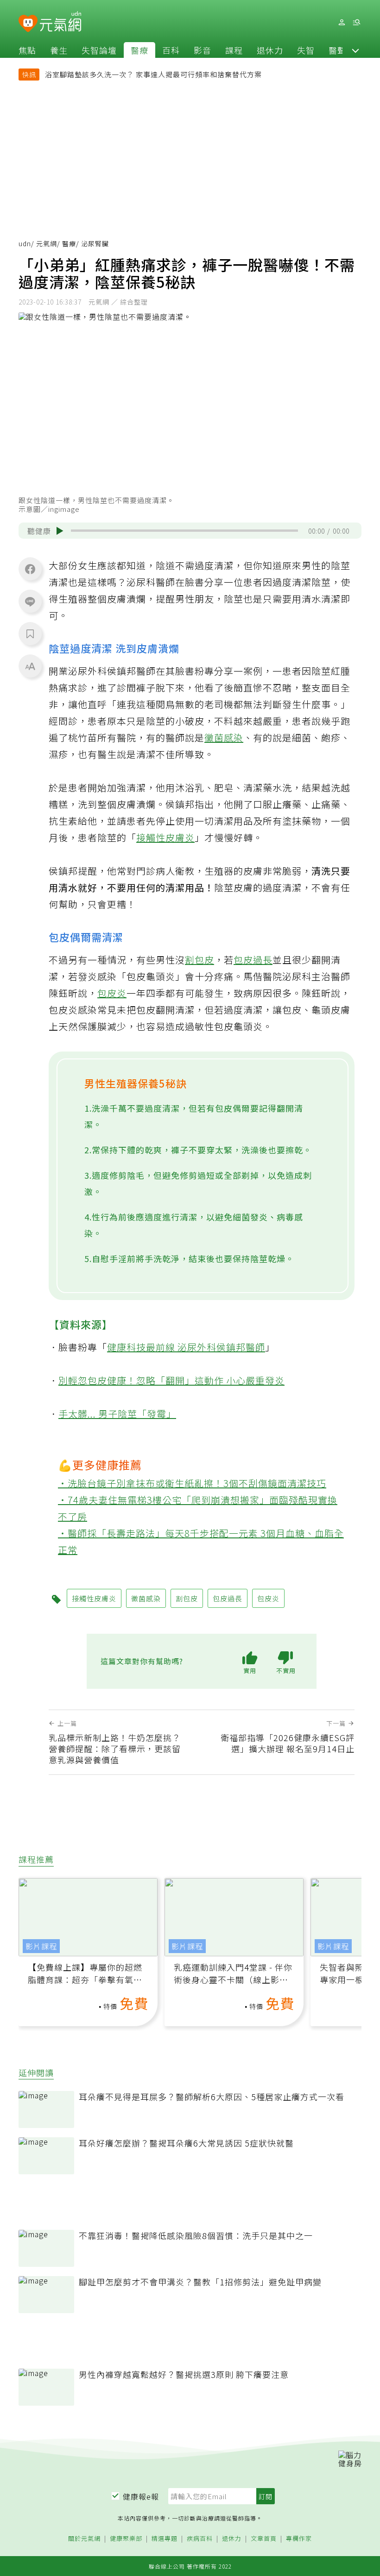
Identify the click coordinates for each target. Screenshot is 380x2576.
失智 (306, 50)
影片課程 (41, 1946)
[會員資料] (342, 22)
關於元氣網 (84, 2539)
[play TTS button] (60, 531)
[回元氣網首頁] (60, 22)
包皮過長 (253, 960)
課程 (234, 50)
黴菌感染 (224, 737)
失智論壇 (99, 50)
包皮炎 (112, 993)
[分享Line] (30, 601)
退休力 (270, 50)
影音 (203, 50)
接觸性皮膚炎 (165, 837)
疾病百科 (200, 2539)
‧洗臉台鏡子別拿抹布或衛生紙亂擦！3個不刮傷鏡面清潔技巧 (192, 1483)
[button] (355, 50)
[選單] (356, 22)
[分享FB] (30, 569)
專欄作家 (299, 2539)
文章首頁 (264, 2539)
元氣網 (47, 243)
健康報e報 (141, 2496)
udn (25, 243)
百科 (171, 50)
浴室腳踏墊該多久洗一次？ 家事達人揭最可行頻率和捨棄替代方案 (153, 74)
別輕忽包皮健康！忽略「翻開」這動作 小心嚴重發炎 (171, 1380)
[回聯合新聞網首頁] (28, 24)
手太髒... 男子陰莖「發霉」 (117, 1414)
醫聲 (337, 50)
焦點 (27, 50)
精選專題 (165, 2539)
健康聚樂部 (126, 2539)
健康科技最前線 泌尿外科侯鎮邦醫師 (186, 1347)
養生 (59, 50)
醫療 (139, 50)
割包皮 (199, 960)
